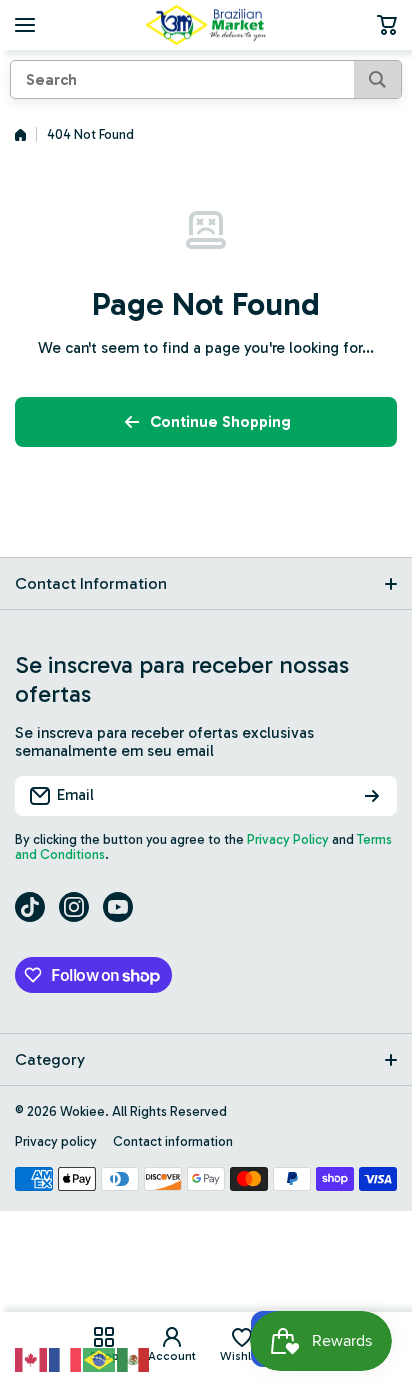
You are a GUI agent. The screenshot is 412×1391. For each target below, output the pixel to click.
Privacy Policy (288, 839)
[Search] (377, 79)
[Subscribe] (372, 796)
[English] (32, 1358)
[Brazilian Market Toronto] (206, 25)
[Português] (100, 1358)
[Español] (134, 1358)
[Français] (66, 1358)
